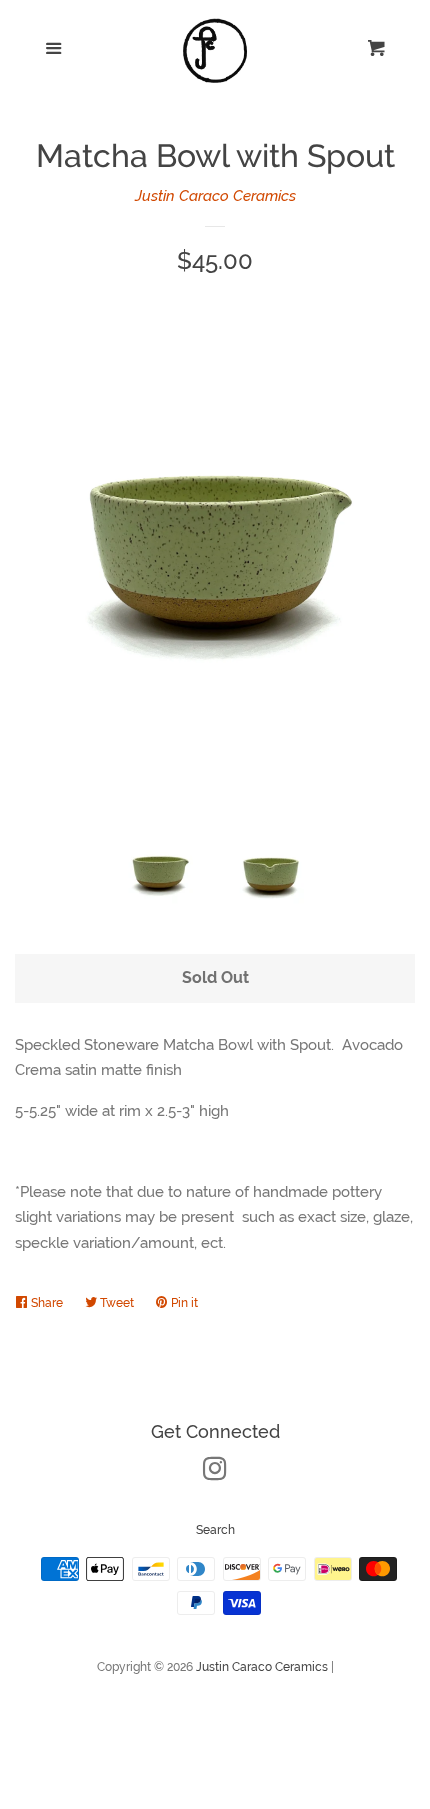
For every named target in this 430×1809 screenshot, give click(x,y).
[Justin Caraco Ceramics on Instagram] (215, 1473)
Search (215, 1530)
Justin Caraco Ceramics (215, 196)
